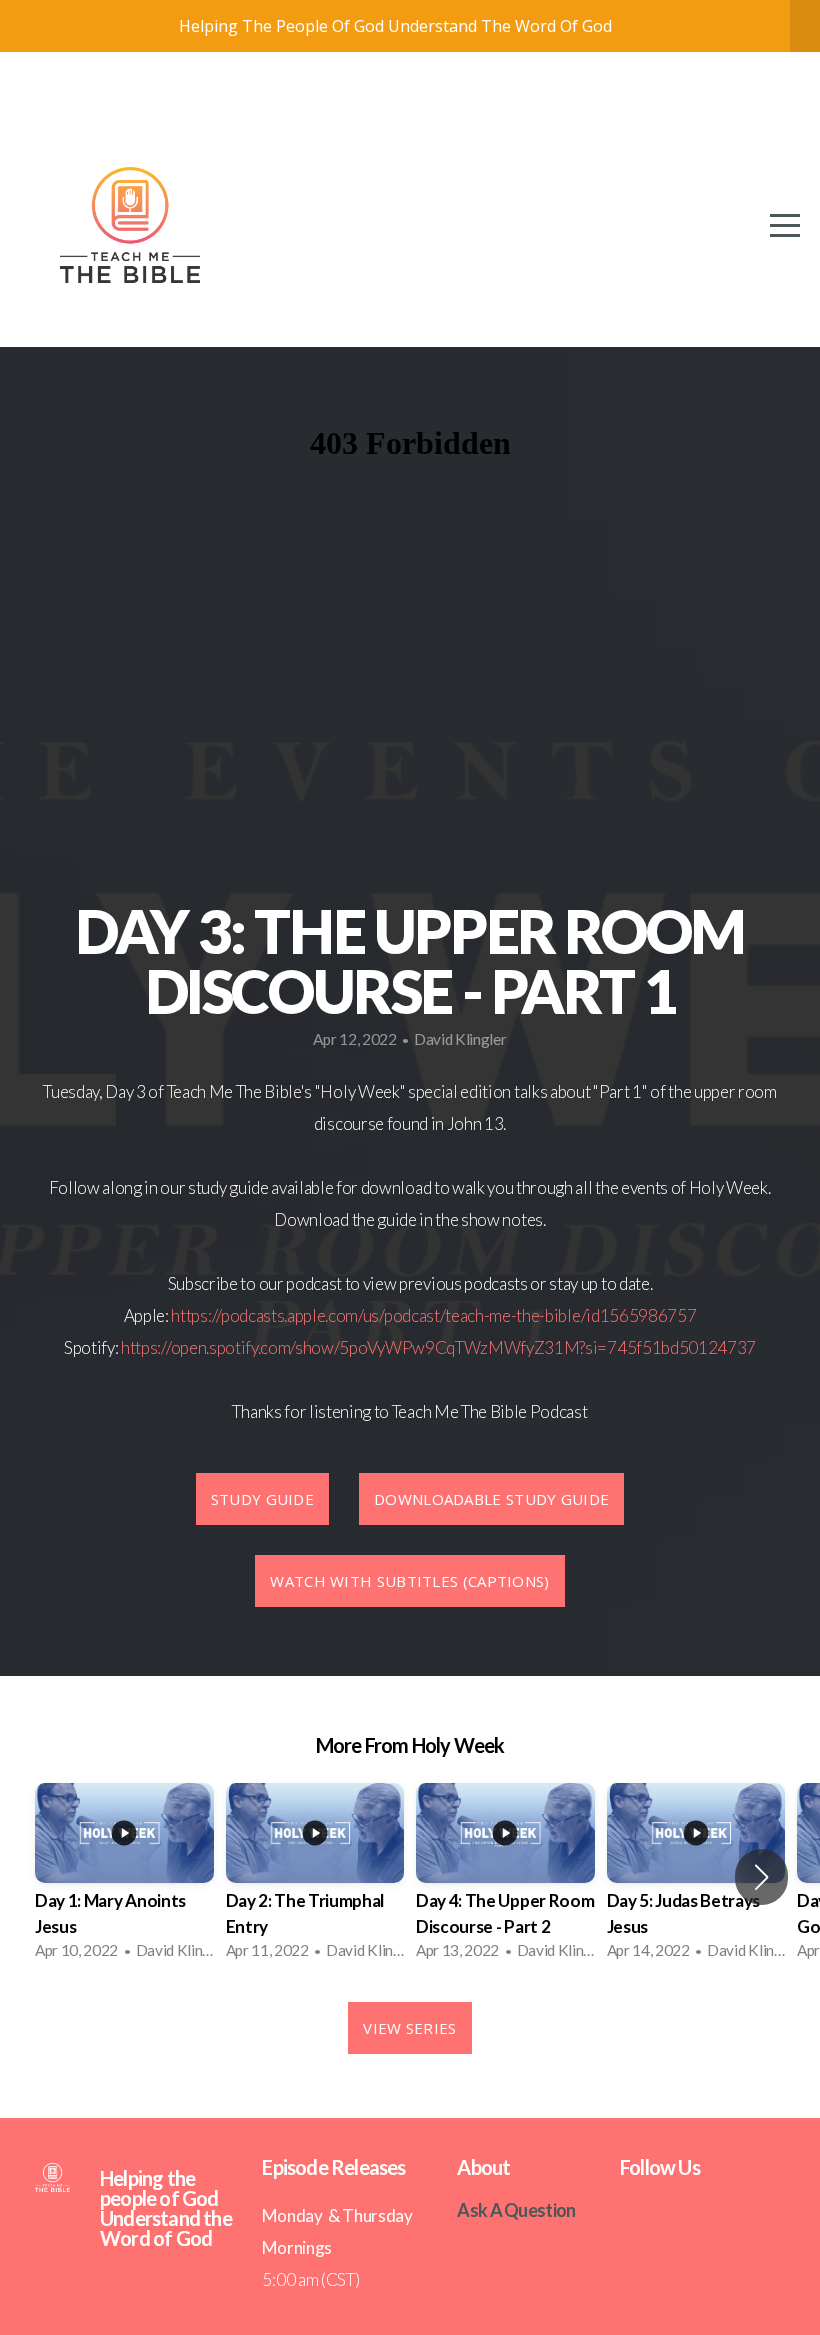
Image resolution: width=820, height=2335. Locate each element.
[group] (124, 1877)
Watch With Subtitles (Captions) (409, 1581)
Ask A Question (516, 2210)
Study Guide (262, 1499)
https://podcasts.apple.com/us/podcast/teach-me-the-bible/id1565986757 (433, 1315)
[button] (761, 1877)
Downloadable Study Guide (491, 1499)
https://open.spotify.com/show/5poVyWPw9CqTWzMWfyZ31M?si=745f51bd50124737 (438, 1347)
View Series (409, 2028)
